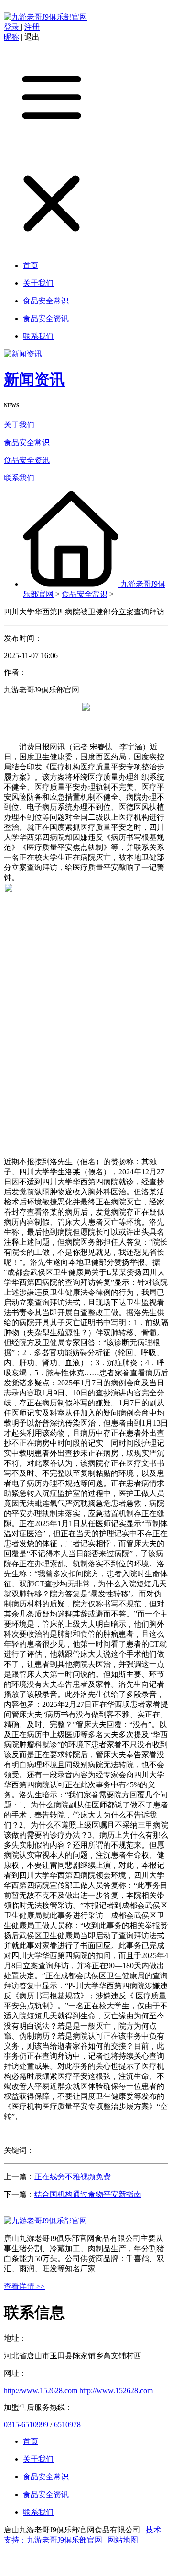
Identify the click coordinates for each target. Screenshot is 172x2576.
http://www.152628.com (41, 2391)
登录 (12, 27)
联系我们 (19, 478)
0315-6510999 (26, 2425)
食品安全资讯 (27, 460)
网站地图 (123, 2540)
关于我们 (19, 425)
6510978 (67, 2425)
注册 (32, 27)
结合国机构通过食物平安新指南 (88, 2194)
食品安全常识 (27, 442)
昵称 (11, 37)
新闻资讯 (34, 379)
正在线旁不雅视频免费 (73, 2177)
